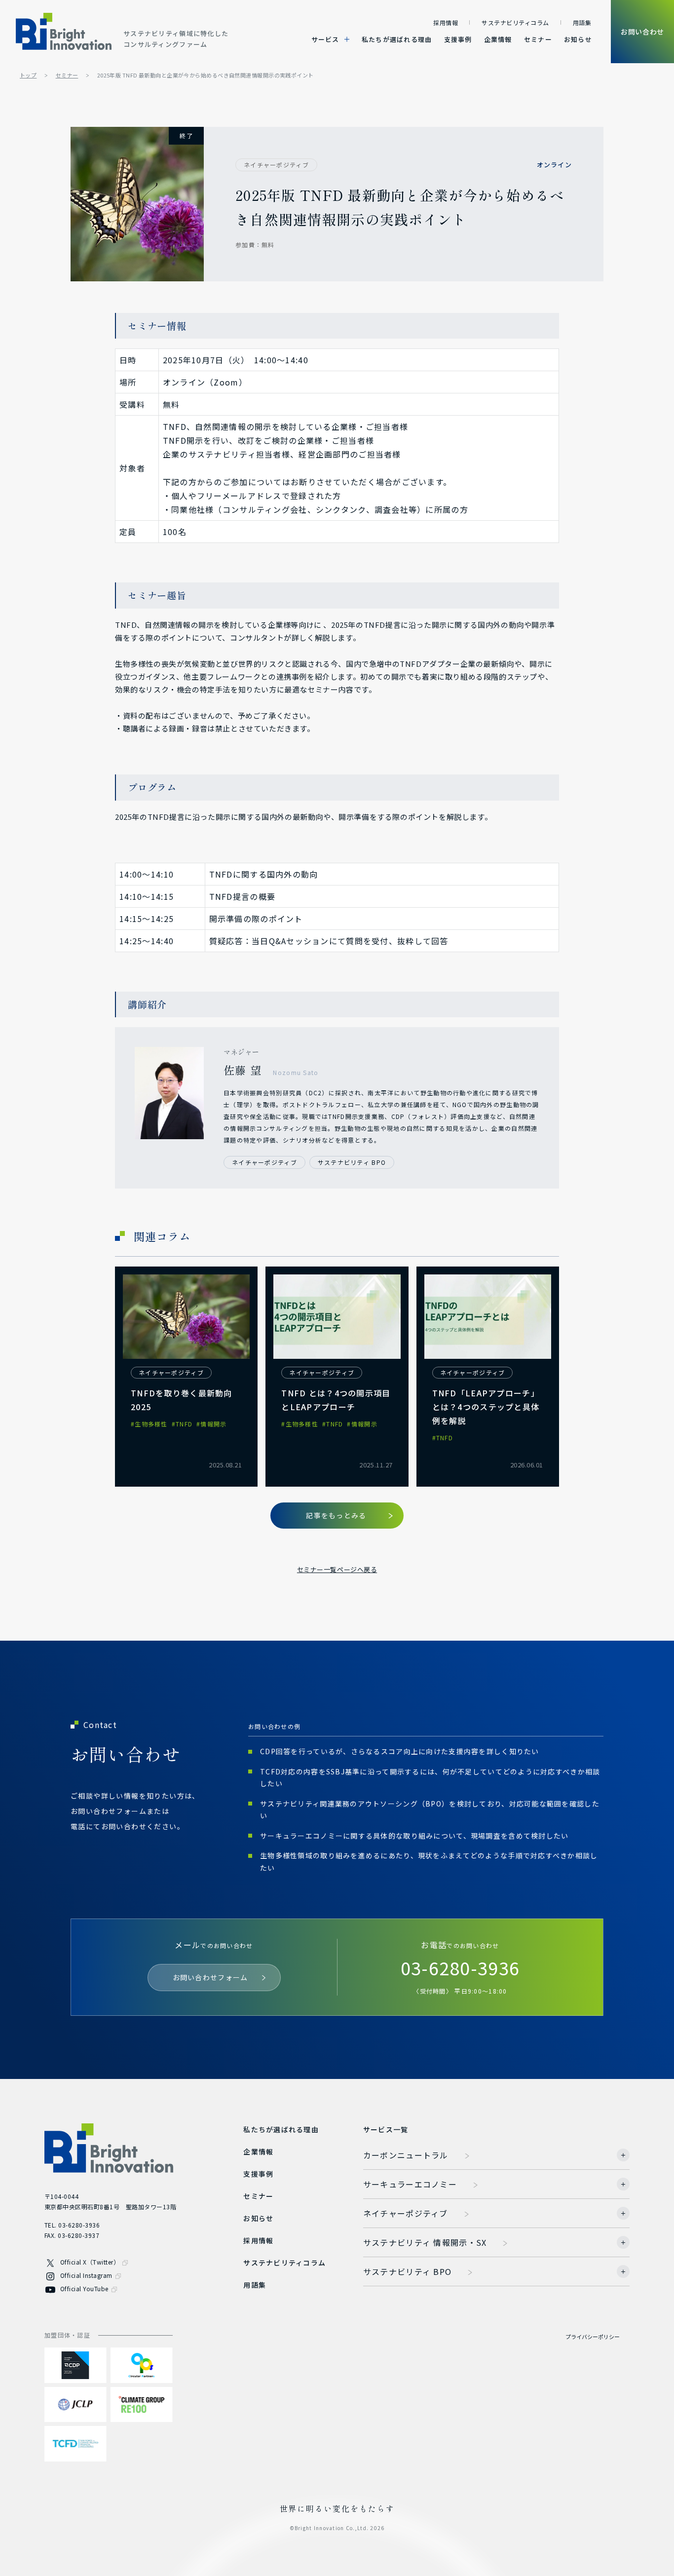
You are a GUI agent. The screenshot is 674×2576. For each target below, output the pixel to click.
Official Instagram (86, 2275)
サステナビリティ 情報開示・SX (425, 2242)
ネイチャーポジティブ (406, 2213)
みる (336, 1515)
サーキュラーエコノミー (410, 2184)
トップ (28, 75)
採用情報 (446, 22)
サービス (325, 39)
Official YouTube (84, 2288)
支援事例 (458, 39)
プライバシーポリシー (593, 2337)
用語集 (582, 22)
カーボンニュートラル (406, 2155)
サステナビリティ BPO (407, 2271)
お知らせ (578, 39)
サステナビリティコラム (515, 22)
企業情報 (498, 39)
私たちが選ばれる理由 (397, 39)
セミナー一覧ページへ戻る (337, 1569)
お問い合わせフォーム (210, 1977)
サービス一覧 (386, 2129)
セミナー (538, 39)
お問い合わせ (642, 32)
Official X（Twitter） (90, 2262)
